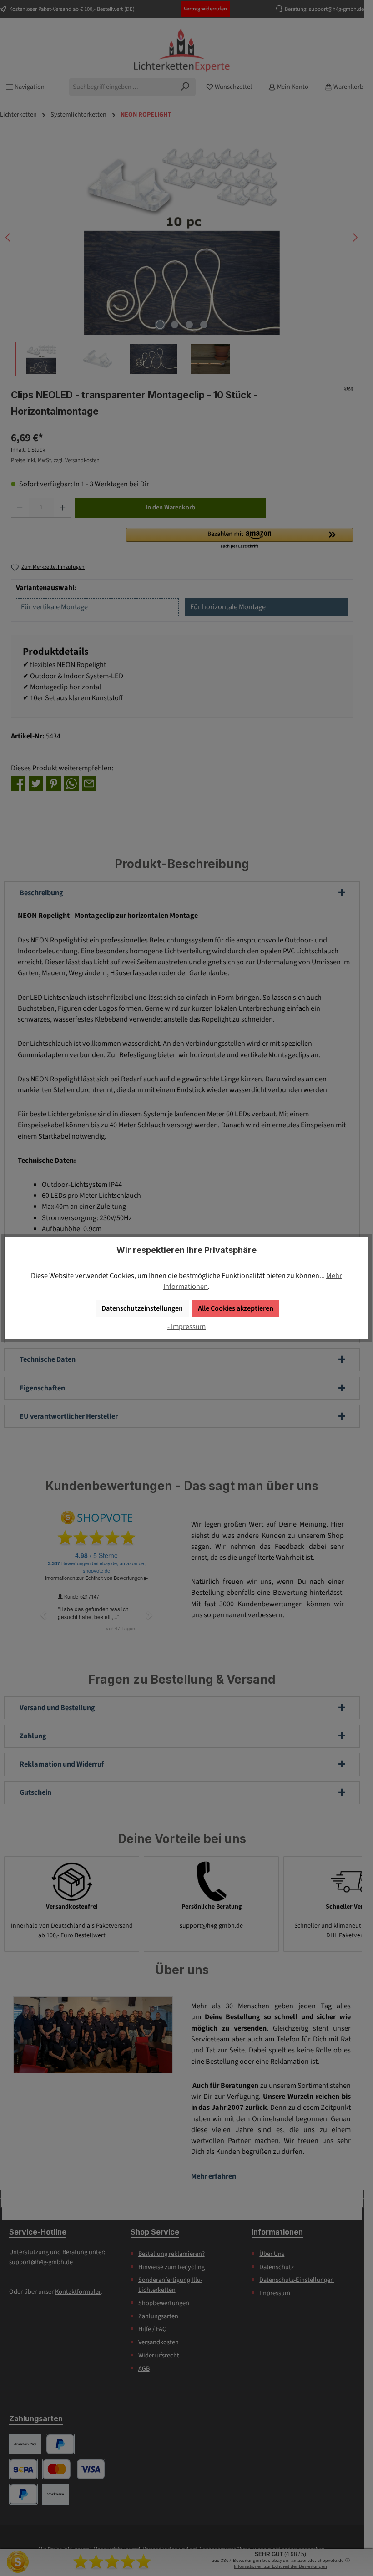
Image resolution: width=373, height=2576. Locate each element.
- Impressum (186, 1326)
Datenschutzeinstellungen (142, 1308)
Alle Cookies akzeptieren (236, 1308)
